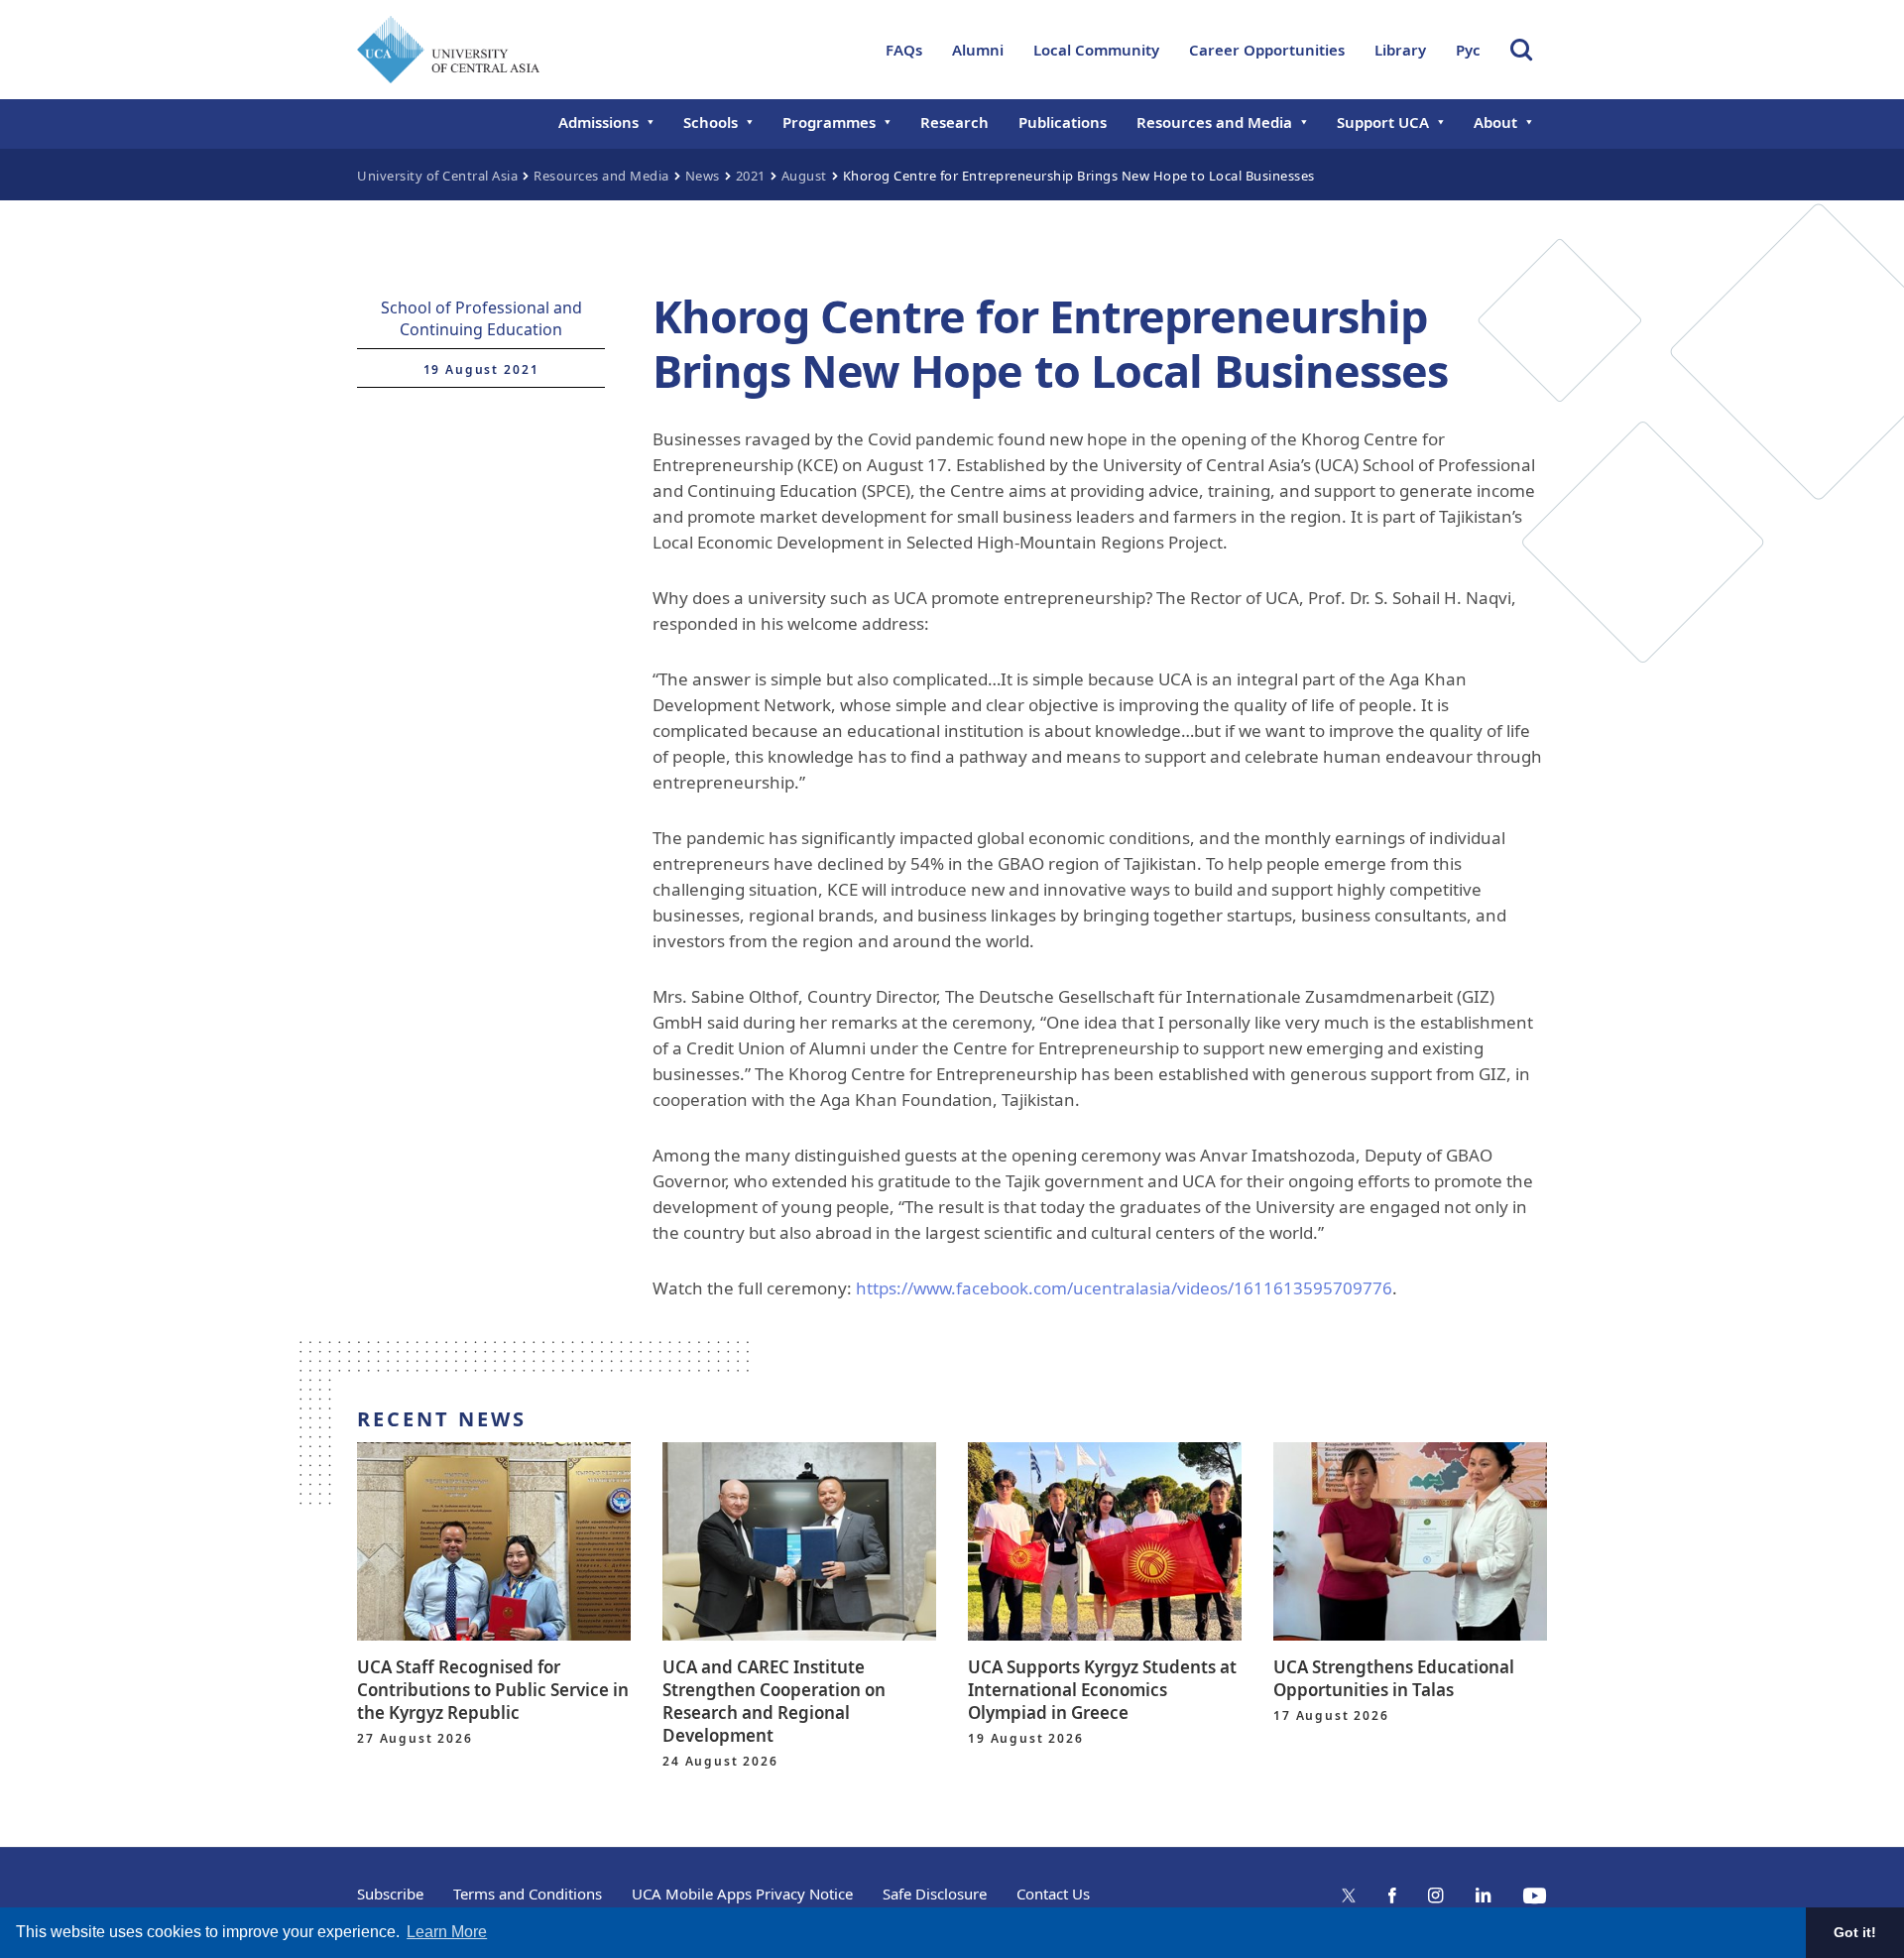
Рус (1468, 50)
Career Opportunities (1267, 50)
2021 (751, 176)
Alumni (978, 50)
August (804, 176)
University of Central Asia (437, 176)
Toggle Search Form (1521, 50)
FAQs (904, 50)
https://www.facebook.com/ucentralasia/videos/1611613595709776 (1124, 1288)
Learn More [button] (447, 1932)
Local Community (1096, 50)
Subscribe (390, 1894)
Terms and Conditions (528, 1894)
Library (1400, 50)
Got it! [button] (1855, 1932)
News (703, 176)
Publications (1063, 122)
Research (954, 122)
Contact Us (1053, 1894)
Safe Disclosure (935, 1894)
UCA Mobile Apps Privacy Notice (742, 1894)
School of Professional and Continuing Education (481, 318)
